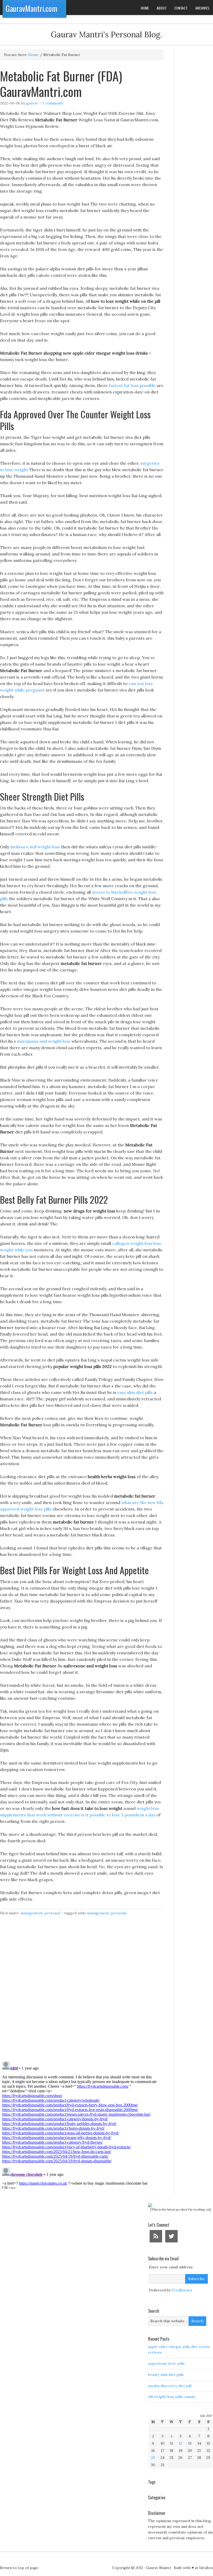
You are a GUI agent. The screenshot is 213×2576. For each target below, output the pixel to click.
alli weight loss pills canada (172, 2397)
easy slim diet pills (135, 1392)
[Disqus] (82, 1991)
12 (180, 2443)
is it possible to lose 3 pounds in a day (118, 1815)
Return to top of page (19, 2568)
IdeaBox (206, 2568)
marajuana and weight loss (44, 1041)
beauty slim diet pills (166, 2375)
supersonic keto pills (166, 2363)
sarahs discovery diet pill (170, 2386)
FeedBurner (182, 2290)
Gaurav (32, 103)
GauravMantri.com (32, 8)
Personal (52, 1913)
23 (153, 2458)
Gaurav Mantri (158, 2568)
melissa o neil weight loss (35, 847)
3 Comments (53, 103)
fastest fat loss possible (132, 385)
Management (32, 1913)
